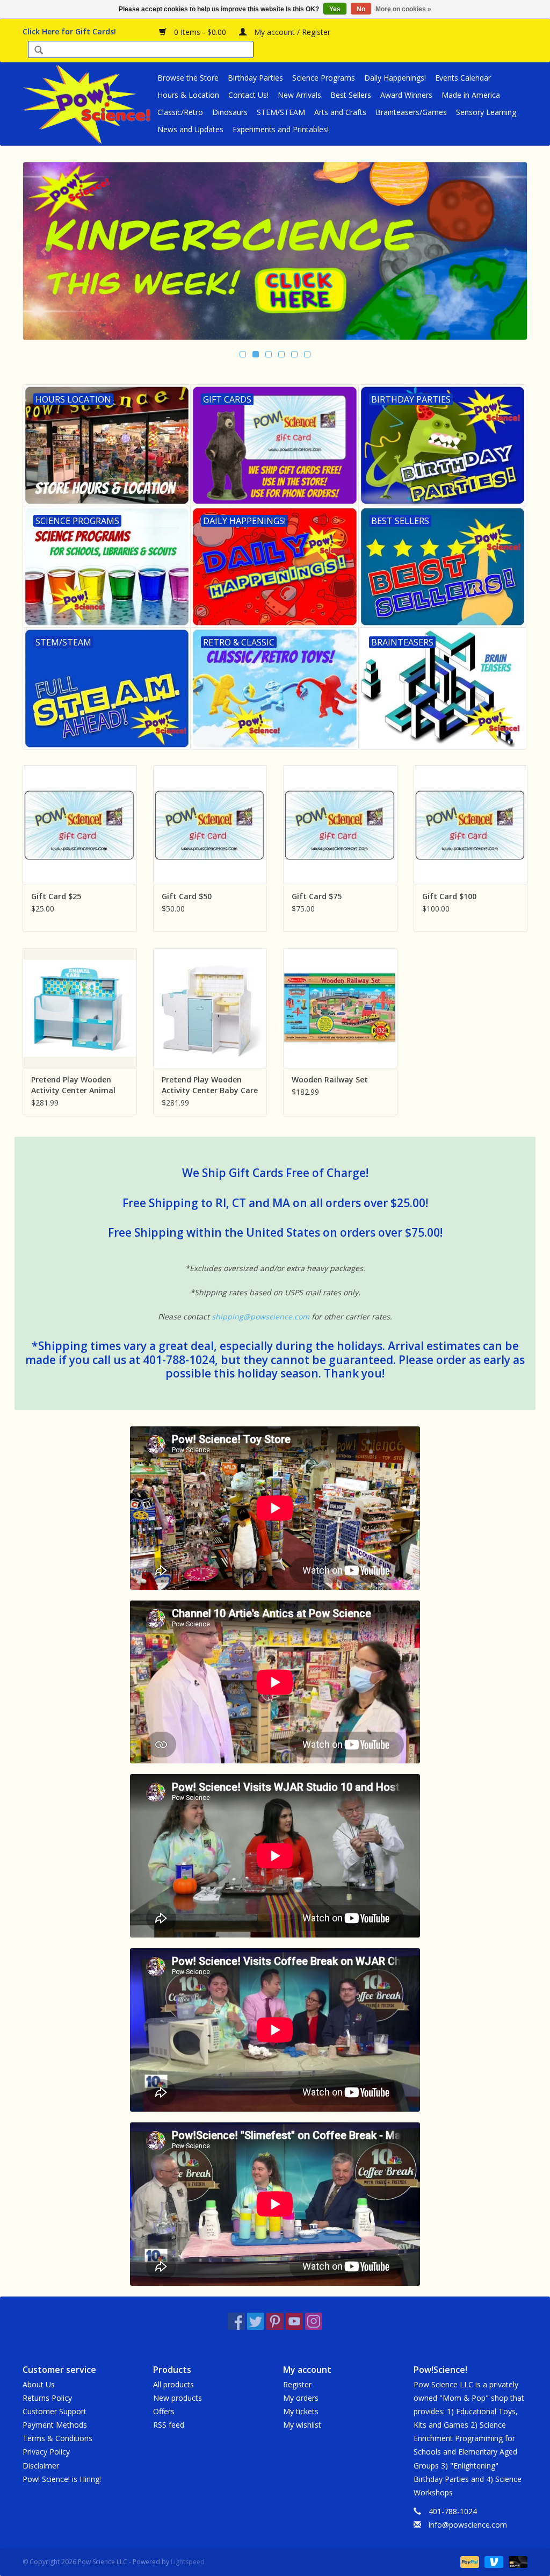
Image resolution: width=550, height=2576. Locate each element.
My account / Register (291, 32)
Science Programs (324, 78)
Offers (164, 2411)
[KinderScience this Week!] (275, 251)
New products (178, 2398)
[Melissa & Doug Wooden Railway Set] (340, 1008)
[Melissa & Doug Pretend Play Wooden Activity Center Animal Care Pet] (80, 1008)
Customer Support (55, 2411)
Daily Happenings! (395, 78)
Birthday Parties (255, 78)
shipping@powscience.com (260, 1316)
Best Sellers (351, 95)
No (361, 9)
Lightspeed (188, 2562)
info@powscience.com (468, 2525)
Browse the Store (188, 78)
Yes (335, 9)
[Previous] (44, 252)
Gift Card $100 (449, 896)
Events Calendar (463, 78)
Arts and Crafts (340, 112)
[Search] (39, 51)
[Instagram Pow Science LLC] (314, 2321)
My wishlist (302, 2425)
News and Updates (190, 129)
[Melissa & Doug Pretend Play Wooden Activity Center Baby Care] (210, 1008)
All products (173, 2384)
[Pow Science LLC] (88, 104)
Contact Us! (248, 95)
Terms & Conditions (57, 2438)
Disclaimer (41, 2466)
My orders (301, 2398)
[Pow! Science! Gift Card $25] (80, 825)
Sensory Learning (486, 112)
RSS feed (169, 2425)
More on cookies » (403, 9)
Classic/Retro (180, 112)
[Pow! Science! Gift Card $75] (340, 825)
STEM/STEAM (281, 112)
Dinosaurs (230, 112)
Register (297, 2384)
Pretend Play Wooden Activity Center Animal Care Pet (73, 1085)
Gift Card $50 (187, 896)
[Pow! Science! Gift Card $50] (210, 825)
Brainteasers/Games (411, 112)
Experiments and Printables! (281, 129)
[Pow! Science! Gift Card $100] (471, 825)
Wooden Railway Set (330, 1079)
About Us (39, 2384)
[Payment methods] (469, 2561)
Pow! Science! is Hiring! (62, 2479)
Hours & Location (188, 95)
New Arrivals (299, 95)
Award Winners (406, 95)
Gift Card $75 (317, 896)
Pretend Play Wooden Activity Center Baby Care (210, 1085)
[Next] (506, 252)
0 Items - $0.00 (200, 32)
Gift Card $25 (56, 896)
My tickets (301, 2411)
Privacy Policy (46, 2452)
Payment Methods (55, 2425)
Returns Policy (47, 2398)
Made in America (471, 95)
